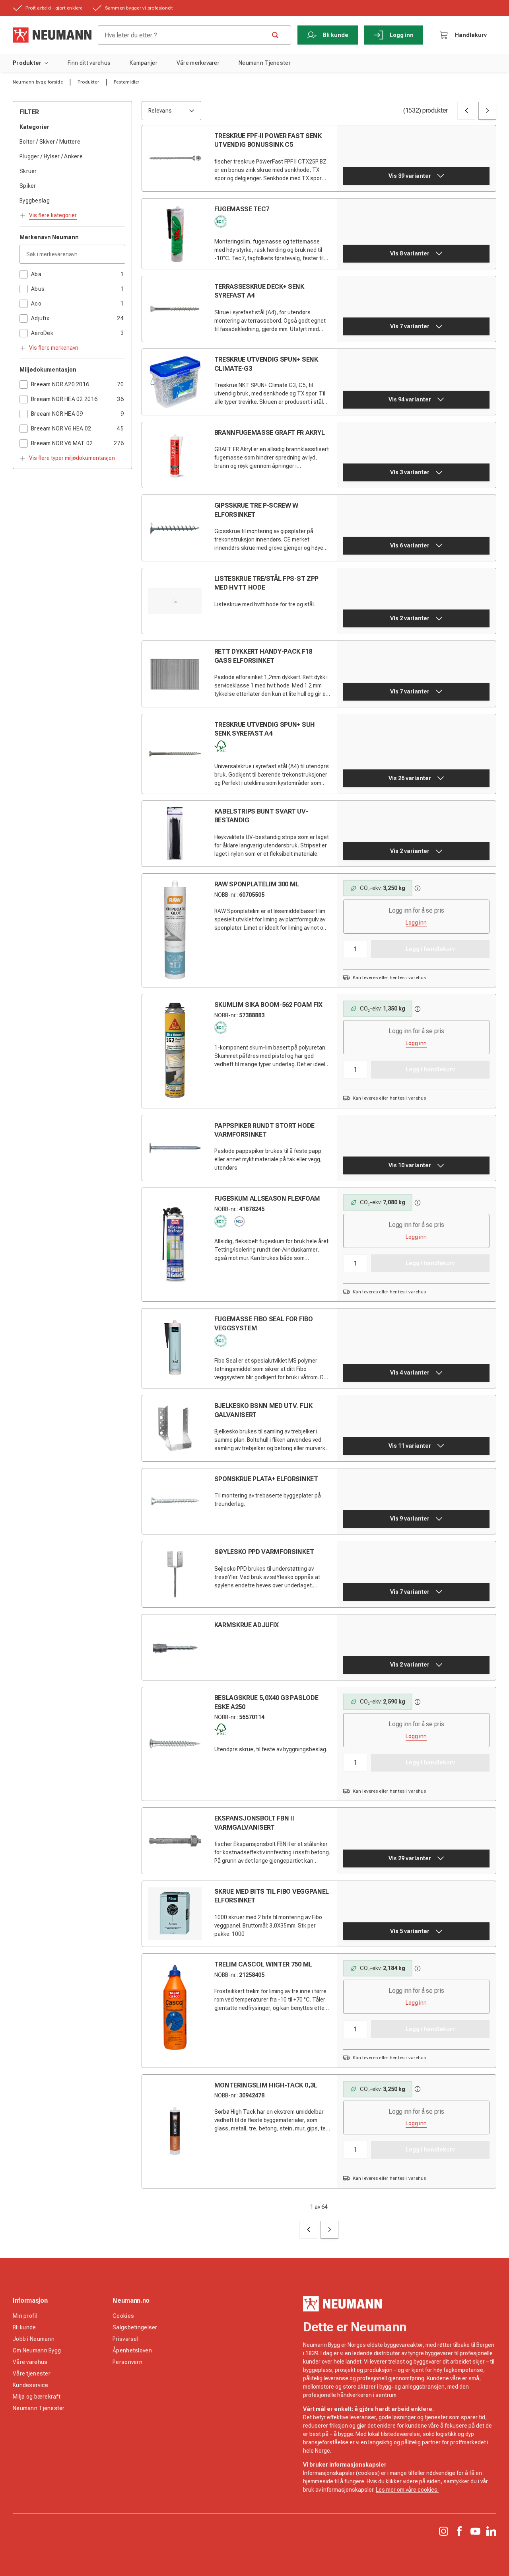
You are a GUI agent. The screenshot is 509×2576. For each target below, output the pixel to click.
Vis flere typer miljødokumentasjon (72, 458)
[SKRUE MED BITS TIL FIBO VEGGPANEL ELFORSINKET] (175, 1914)
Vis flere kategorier (53, 215)
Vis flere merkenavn (54, 348)
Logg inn (402, 35)
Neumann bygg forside (38, 82)
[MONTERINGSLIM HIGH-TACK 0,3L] (175, 2131)
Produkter (27, 63)
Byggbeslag (35, 201)
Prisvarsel (125, 2339)
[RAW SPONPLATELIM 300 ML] (175, 930)
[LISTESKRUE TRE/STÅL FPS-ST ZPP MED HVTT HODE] (175, 601)
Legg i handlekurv (430, 949)
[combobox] (171, 111)
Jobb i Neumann (34, 2339)
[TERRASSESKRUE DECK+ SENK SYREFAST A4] (175, 309)
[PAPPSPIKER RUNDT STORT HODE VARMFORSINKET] (175, 1148)
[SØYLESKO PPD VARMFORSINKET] (175, 1574)
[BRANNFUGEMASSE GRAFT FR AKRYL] (175, 455)
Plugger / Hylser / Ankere (51, 156)
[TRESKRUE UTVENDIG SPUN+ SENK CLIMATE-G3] (175, 382)
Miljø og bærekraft (37, 2397)
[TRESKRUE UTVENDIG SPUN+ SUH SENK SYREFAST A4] (175, 754)
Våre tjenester (32, 2374)
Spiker (28, 186)
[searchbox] (185, 35)
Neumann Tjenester (39, 2408)
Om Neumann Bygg (37, 2350)
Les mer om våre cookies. (407, 2490)
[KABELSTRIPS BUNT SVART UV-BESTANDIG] (175, 834)
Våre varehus (30, 2362)
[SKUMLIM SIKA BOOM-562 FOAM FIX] (175, 1050)
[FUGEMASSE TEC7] (175, 234)
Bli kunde (336, 35)
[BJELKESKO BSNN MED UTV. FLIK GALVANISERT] (175, 1428)
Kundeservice (30, 2385)
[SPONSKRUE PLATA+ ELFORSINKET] (175, 1501)
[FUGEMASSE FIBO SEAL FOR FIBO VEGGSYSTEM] (175, 1348)
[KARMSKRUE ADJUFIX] (175, 1647)
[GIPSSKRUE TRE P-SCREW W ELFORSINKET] (175, 528)
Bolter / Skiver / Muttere (50, 142)
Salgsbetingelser (135, 2327)
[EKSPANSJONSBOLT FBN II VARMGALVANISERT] (175, 1841)
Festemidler (127, 82)
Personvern (127, 2362)
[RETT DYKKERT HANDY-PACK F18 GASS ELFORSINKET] (175, 674)
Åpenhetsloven (132, 2350)
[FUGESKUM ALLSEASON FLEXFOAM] (175, 1244)
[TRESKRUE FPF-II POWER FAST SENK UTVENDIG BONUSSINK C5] (175, 158)
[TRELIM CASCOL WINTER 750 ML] (175, 2010)
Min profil (25, 2316)
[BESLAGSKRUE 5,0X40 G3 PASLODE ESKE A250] (175, 1743)
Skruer (28, 171)
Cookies (123, 2316)
